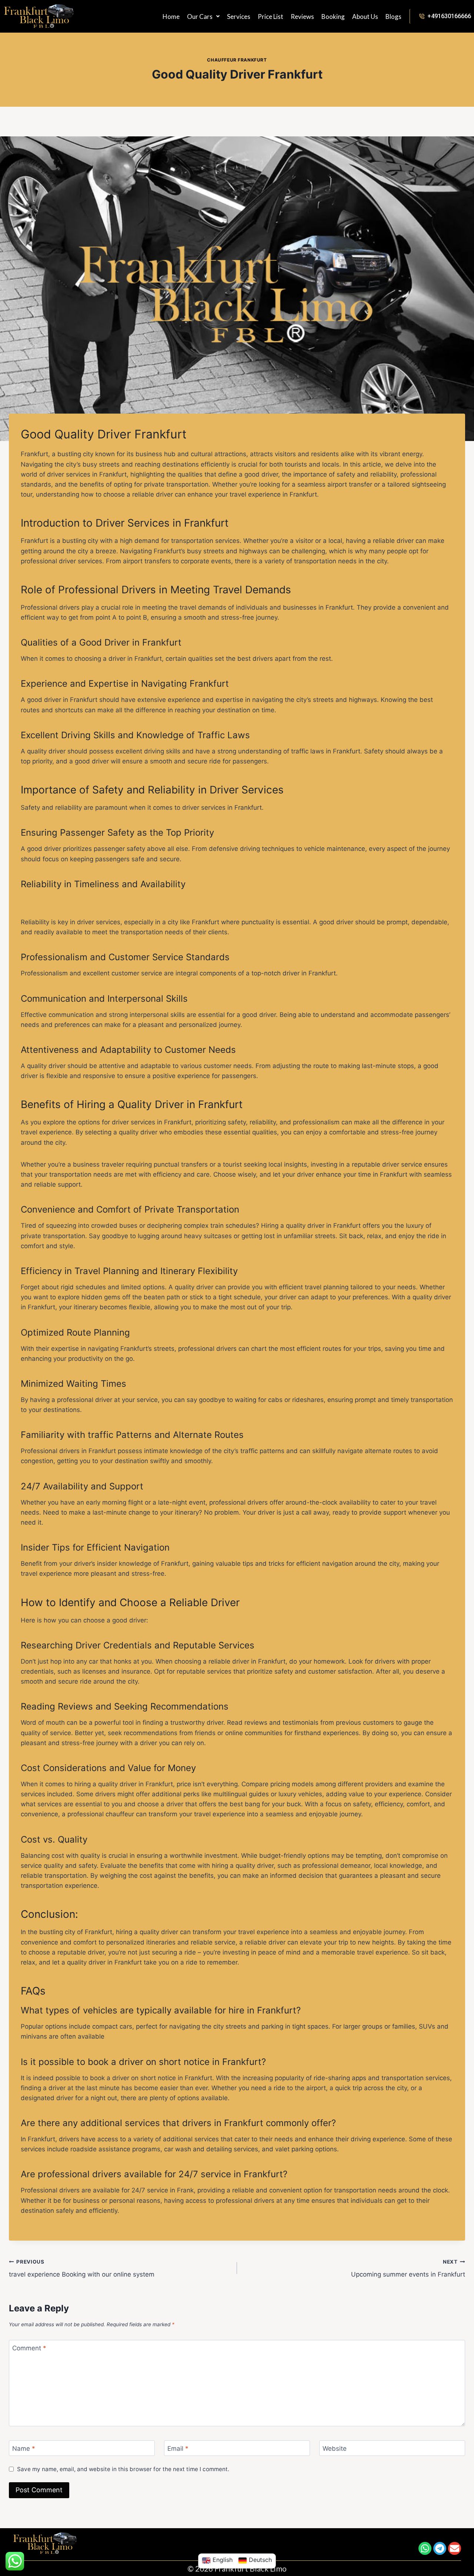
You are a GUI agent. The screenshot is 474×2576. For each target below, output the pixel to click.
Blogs (393, 16)
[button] (203, 16)
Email (178, 2449)
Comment (29, 2348)
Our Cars (200, 16)
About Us (365, 16)
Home (171, 16)
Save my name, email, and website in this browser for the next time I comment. (123, 2469)
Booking (333, 16)
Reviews (302, 16)
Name (24, 2449)
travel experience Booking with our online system (82, 2269)
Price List (271, 16)
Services (239, 16)
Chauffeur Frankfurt (237, 60)
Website (335, 2449)
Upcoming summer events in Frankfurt (408, 2269)
